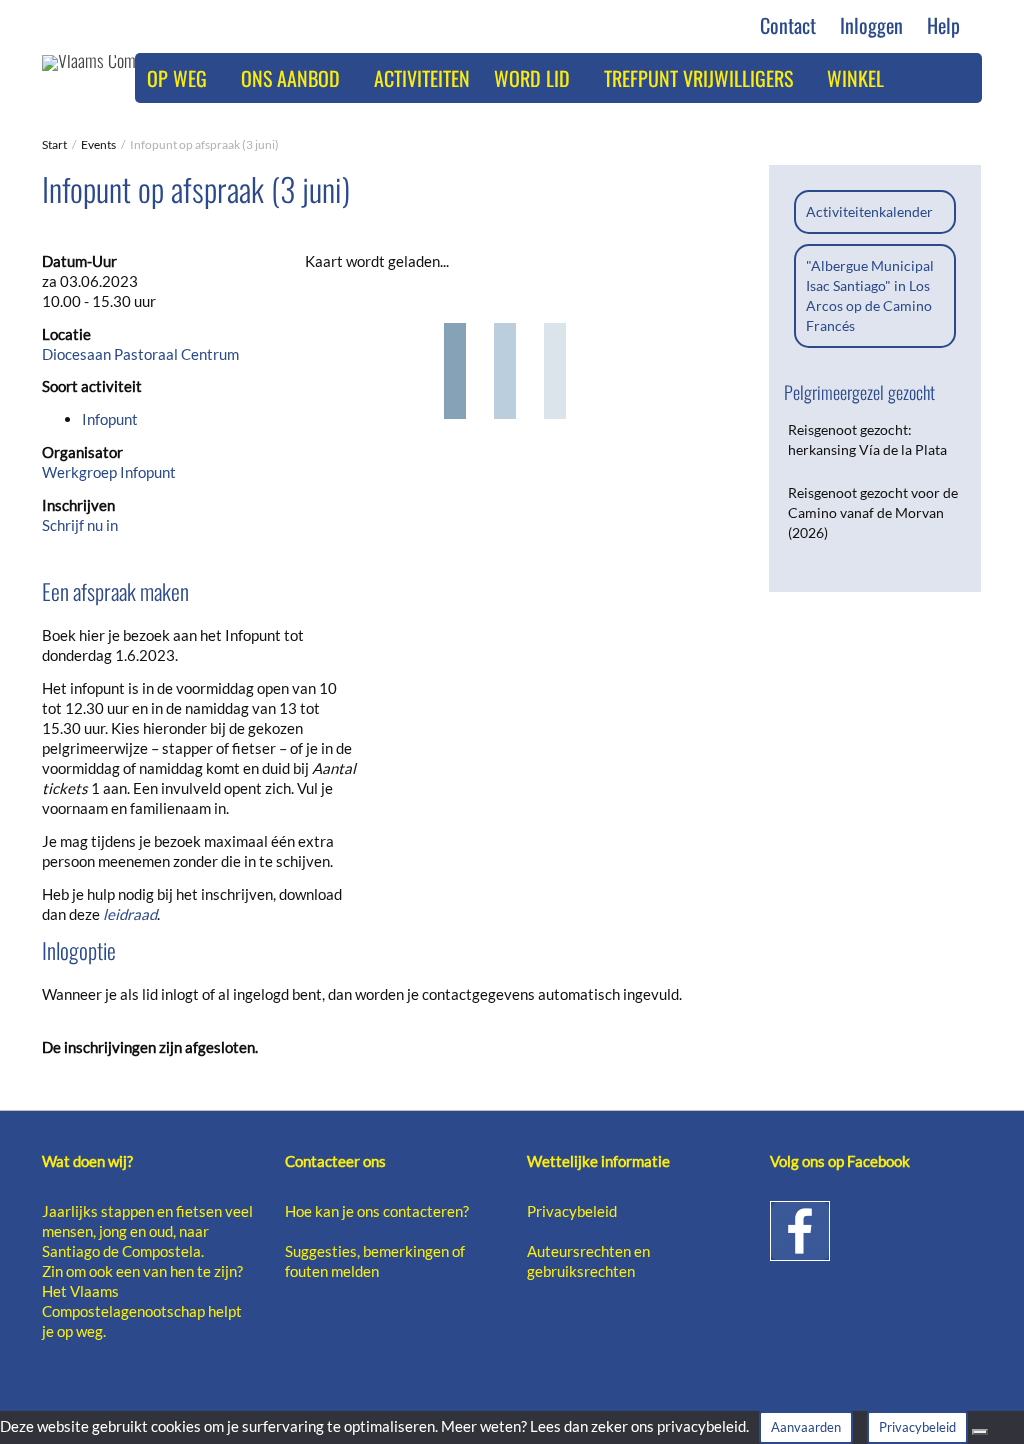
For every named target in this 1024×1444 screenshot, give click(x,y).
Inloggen (871, 25)
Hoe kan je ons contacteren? (377, 1211)
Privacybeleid (572, 1211)
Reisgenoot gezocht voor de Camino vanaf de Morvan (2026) (873, 512)
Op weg (179, 78)
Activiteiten (422, 78)
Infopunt (110, 419)
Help (946, 25)
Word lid (534, 78)
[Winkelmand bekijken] (918, 78)
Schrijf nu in (80, 525)
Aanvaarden (806, 1427)
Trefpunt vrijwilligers (701, 78)
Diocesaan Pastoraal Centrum (140, 354)
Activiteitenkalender (869, 211)
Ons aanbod (293, 78)
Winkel (855, 78)
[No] (980, 1432)
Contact (788, 25)
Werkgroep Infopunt (109, 472)
